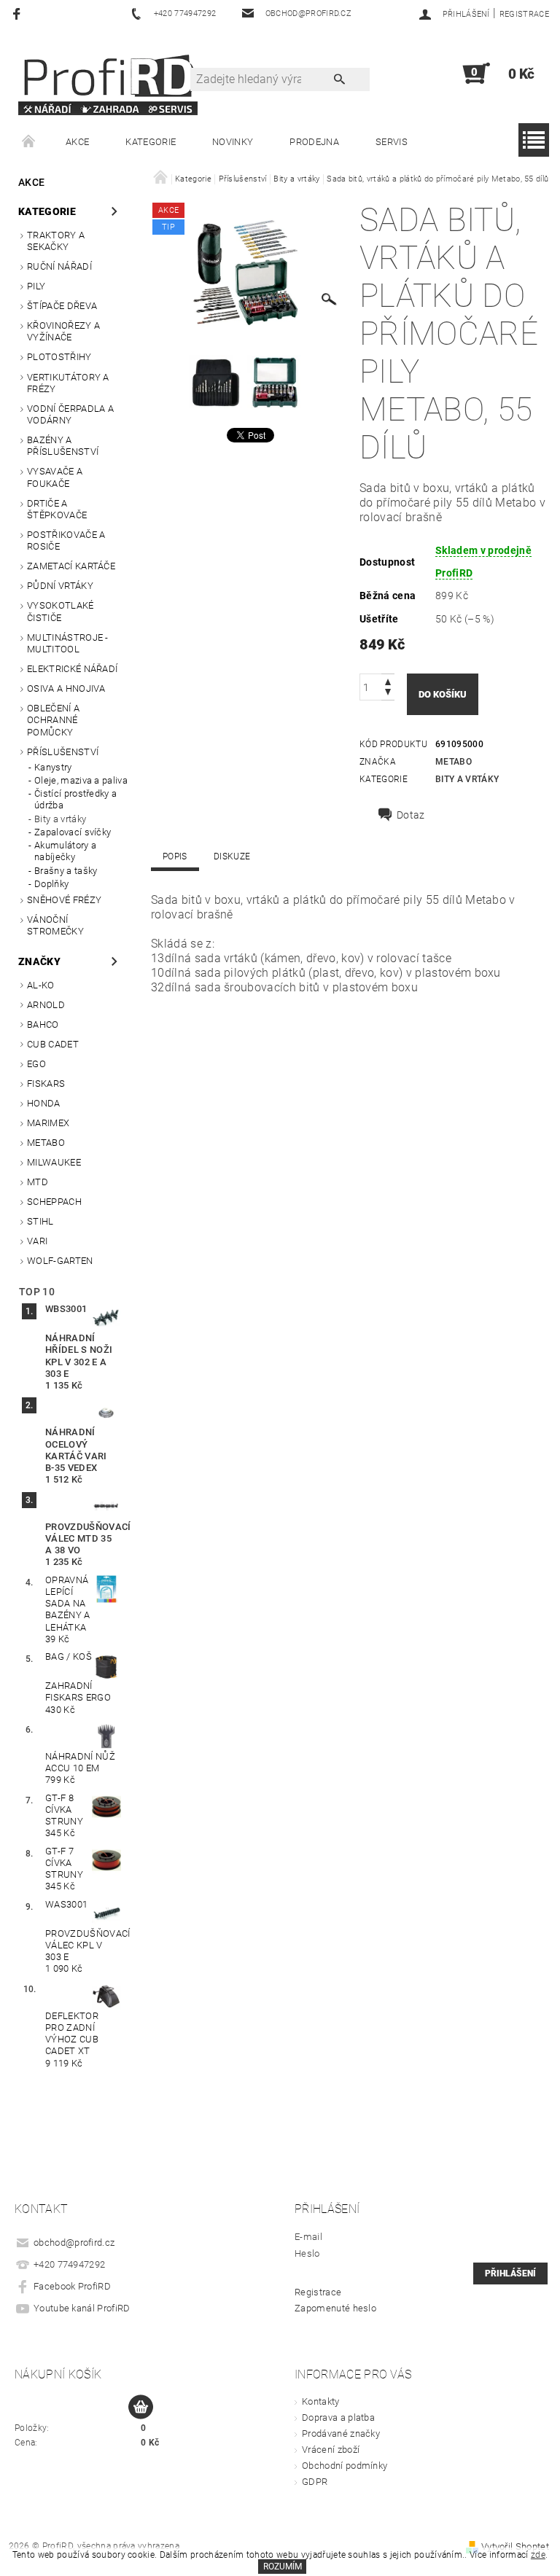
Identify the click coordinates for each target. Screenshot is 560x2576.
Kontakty (321, 2401)
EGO (36, 1064)
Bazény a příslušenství (63, 446)
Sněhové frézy (64, 900)
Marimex (48, 1123)
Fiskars (46, 1084)
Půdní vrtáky (60, 586)
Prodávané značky (341, 2433)
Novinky (233, 142)
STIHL (40, 1221)
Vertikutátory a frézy (68, 383)
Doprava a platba (338, 2417)
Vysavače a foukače (55, 477)
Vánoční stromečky (55, 925)
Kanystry (53, 767)
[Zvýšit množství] (388, 680)
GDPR (315, 2482)
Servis (392, 142)
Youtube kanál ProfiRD (82, 2308)
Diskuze (232, 856)
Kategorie (151, 142)
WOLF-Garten (60, 1261)
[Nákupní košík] (141, 2408)
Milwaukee (54, 1162)
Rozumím (283, 2567)
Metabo (46, 1143)
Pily (36, 286)
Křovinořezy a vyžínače (63, 331)
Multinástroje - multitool (68, 643)
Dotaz (411, 815)
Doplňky (51, 884)
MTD (38, 1182)
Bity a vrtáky (60, 819)
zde (538, 2555)
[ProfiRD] (108, 81)
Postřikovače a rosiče (66, 540)
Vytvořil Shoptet (515, 2546)
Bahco (43, 1024)
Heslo (307, 2253)
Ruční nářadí (59, 266)
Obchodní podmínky (345, 2466)
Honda (44, 1103)
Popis (175, 856)
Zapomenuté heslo (335, 2308)
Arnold (46, 1005)
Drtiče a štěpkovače (57, 509)
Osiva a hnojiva (66, 688)
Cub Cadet (53, 1044)
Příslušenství (63, 752)
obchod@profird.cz (74, 2243)
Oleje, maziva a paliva (81, 780)
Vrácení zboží (331, 2450)
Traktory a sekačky (56, 241)
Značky (39, 961)
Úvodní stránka (29, 142)
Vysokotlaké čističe (61, 611)
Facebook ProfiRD (72, 2286)
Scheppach (54, 1202)
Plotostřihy (59, 357)
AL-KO (41, 985)
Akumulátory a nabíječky (65, 851)
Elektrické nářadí (72, 669)
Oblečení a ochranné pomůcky (53, 720)
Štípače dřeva (62, 306)
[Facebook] (19, 13)
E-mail (308, 2237)
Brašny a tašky (66, 871)
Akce (77, 142)
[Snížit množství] (388, 694)
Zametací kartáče (71, 566)
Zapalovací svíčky (73, 832)
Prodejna (314, 142)
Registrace (524, 14)
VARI (37, 1241)
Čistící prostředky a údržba (75, 799)
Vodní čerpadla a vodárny (70, 414)
